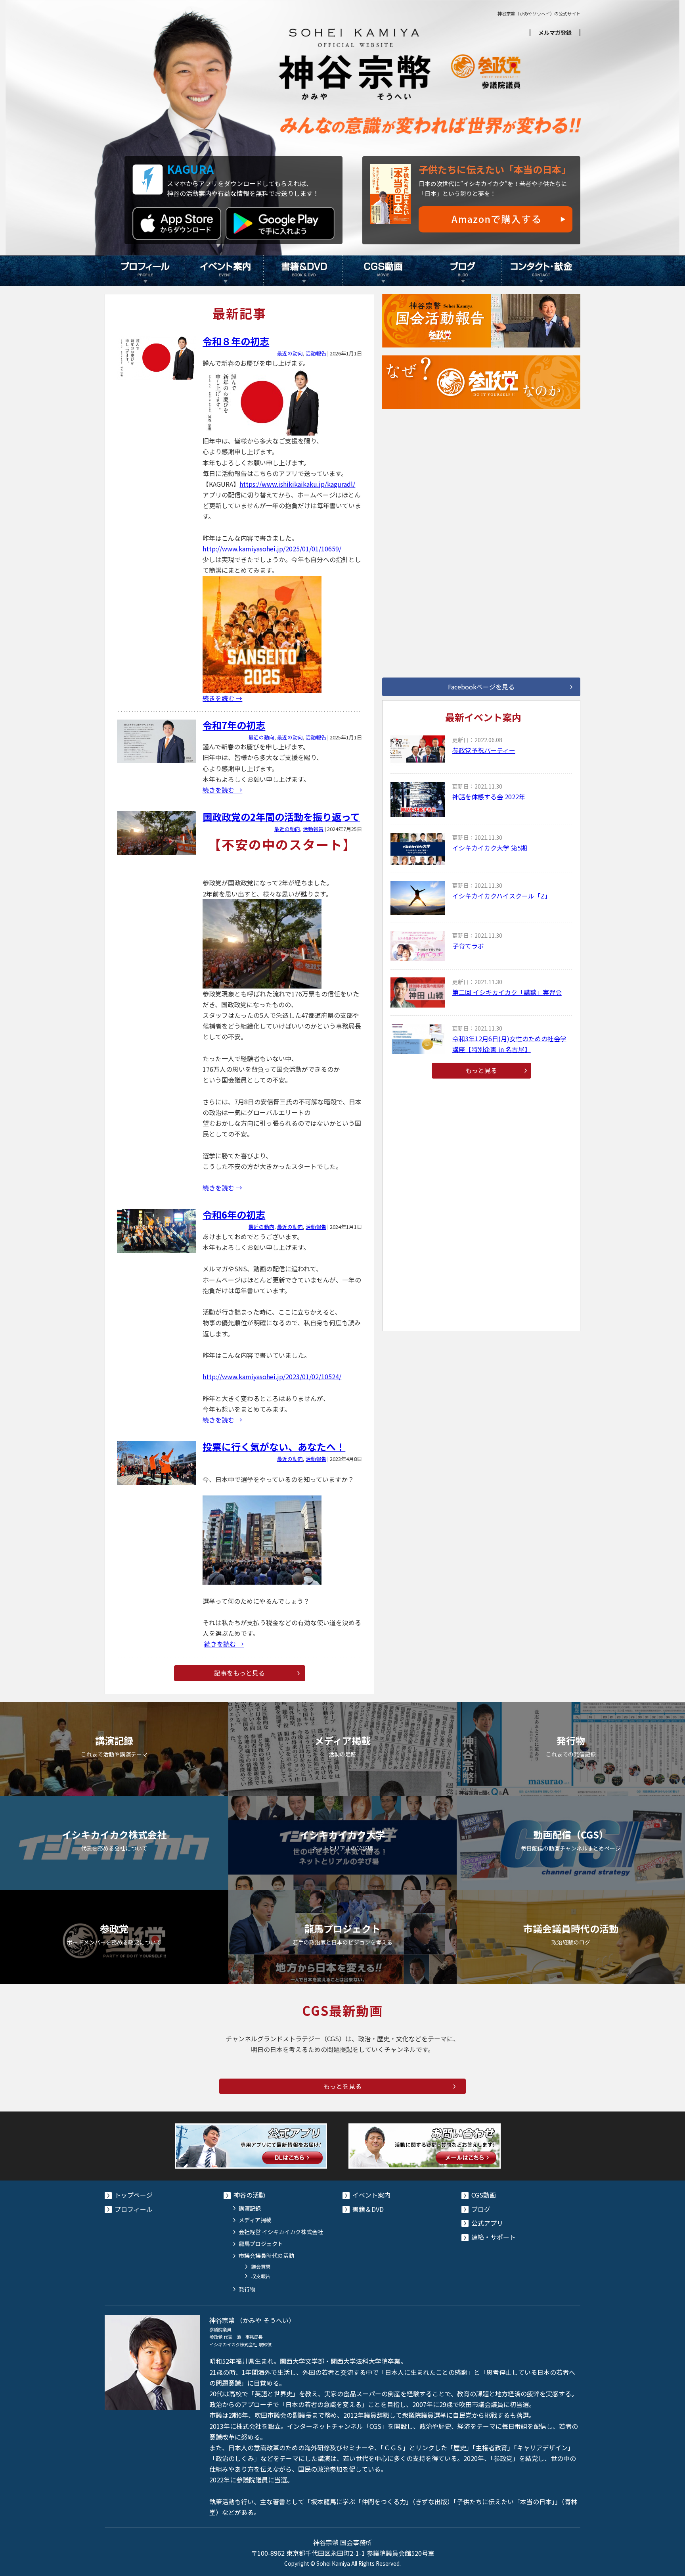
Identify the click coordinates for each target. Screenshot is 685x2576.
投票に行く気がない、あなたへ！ (274, 1446)
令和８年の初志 (236, 341)
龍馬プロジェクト (261, 2244)
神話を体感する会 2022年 (489, 797)
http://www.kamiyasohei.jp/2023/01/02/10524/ (272, 1376)
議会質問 (261, 2266)
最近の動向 (290, 353)
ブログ (461, 271)
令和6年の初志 (234, 1214)
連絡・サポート (494, 2237)
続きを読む (222, 698)
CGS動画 (382, 271)
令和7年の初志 (234, 725)
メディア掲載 (255, 2220)
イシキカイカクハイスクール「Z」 (502, 896)
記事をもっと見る (239, 1673)
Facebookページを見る (481, 687)
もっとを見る (342, 2086)
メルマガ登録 (555, 33)
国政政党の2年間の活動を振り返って (281, 817)
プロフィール (144, 271)
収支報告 (261, 2276)
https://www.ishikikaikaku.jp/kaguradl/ (297, 484)
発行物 (247, 2289)
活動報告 (316, 353)
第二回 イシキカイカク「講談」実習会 (507, 992)
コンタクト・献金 (541, 271)
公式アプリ (487, 2223)
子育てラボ (468, 946)
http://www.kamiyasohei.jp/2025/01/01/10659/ (272, 549)
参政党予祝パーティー (484, 750)
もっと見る (481, 1070)
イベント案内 (224, 271)
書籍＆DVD (303, 271)
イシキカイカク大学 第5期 (490, 848)
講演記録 (250, 2208)
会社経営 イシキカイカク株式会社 (281, 2232)
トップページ (134, 2195)
